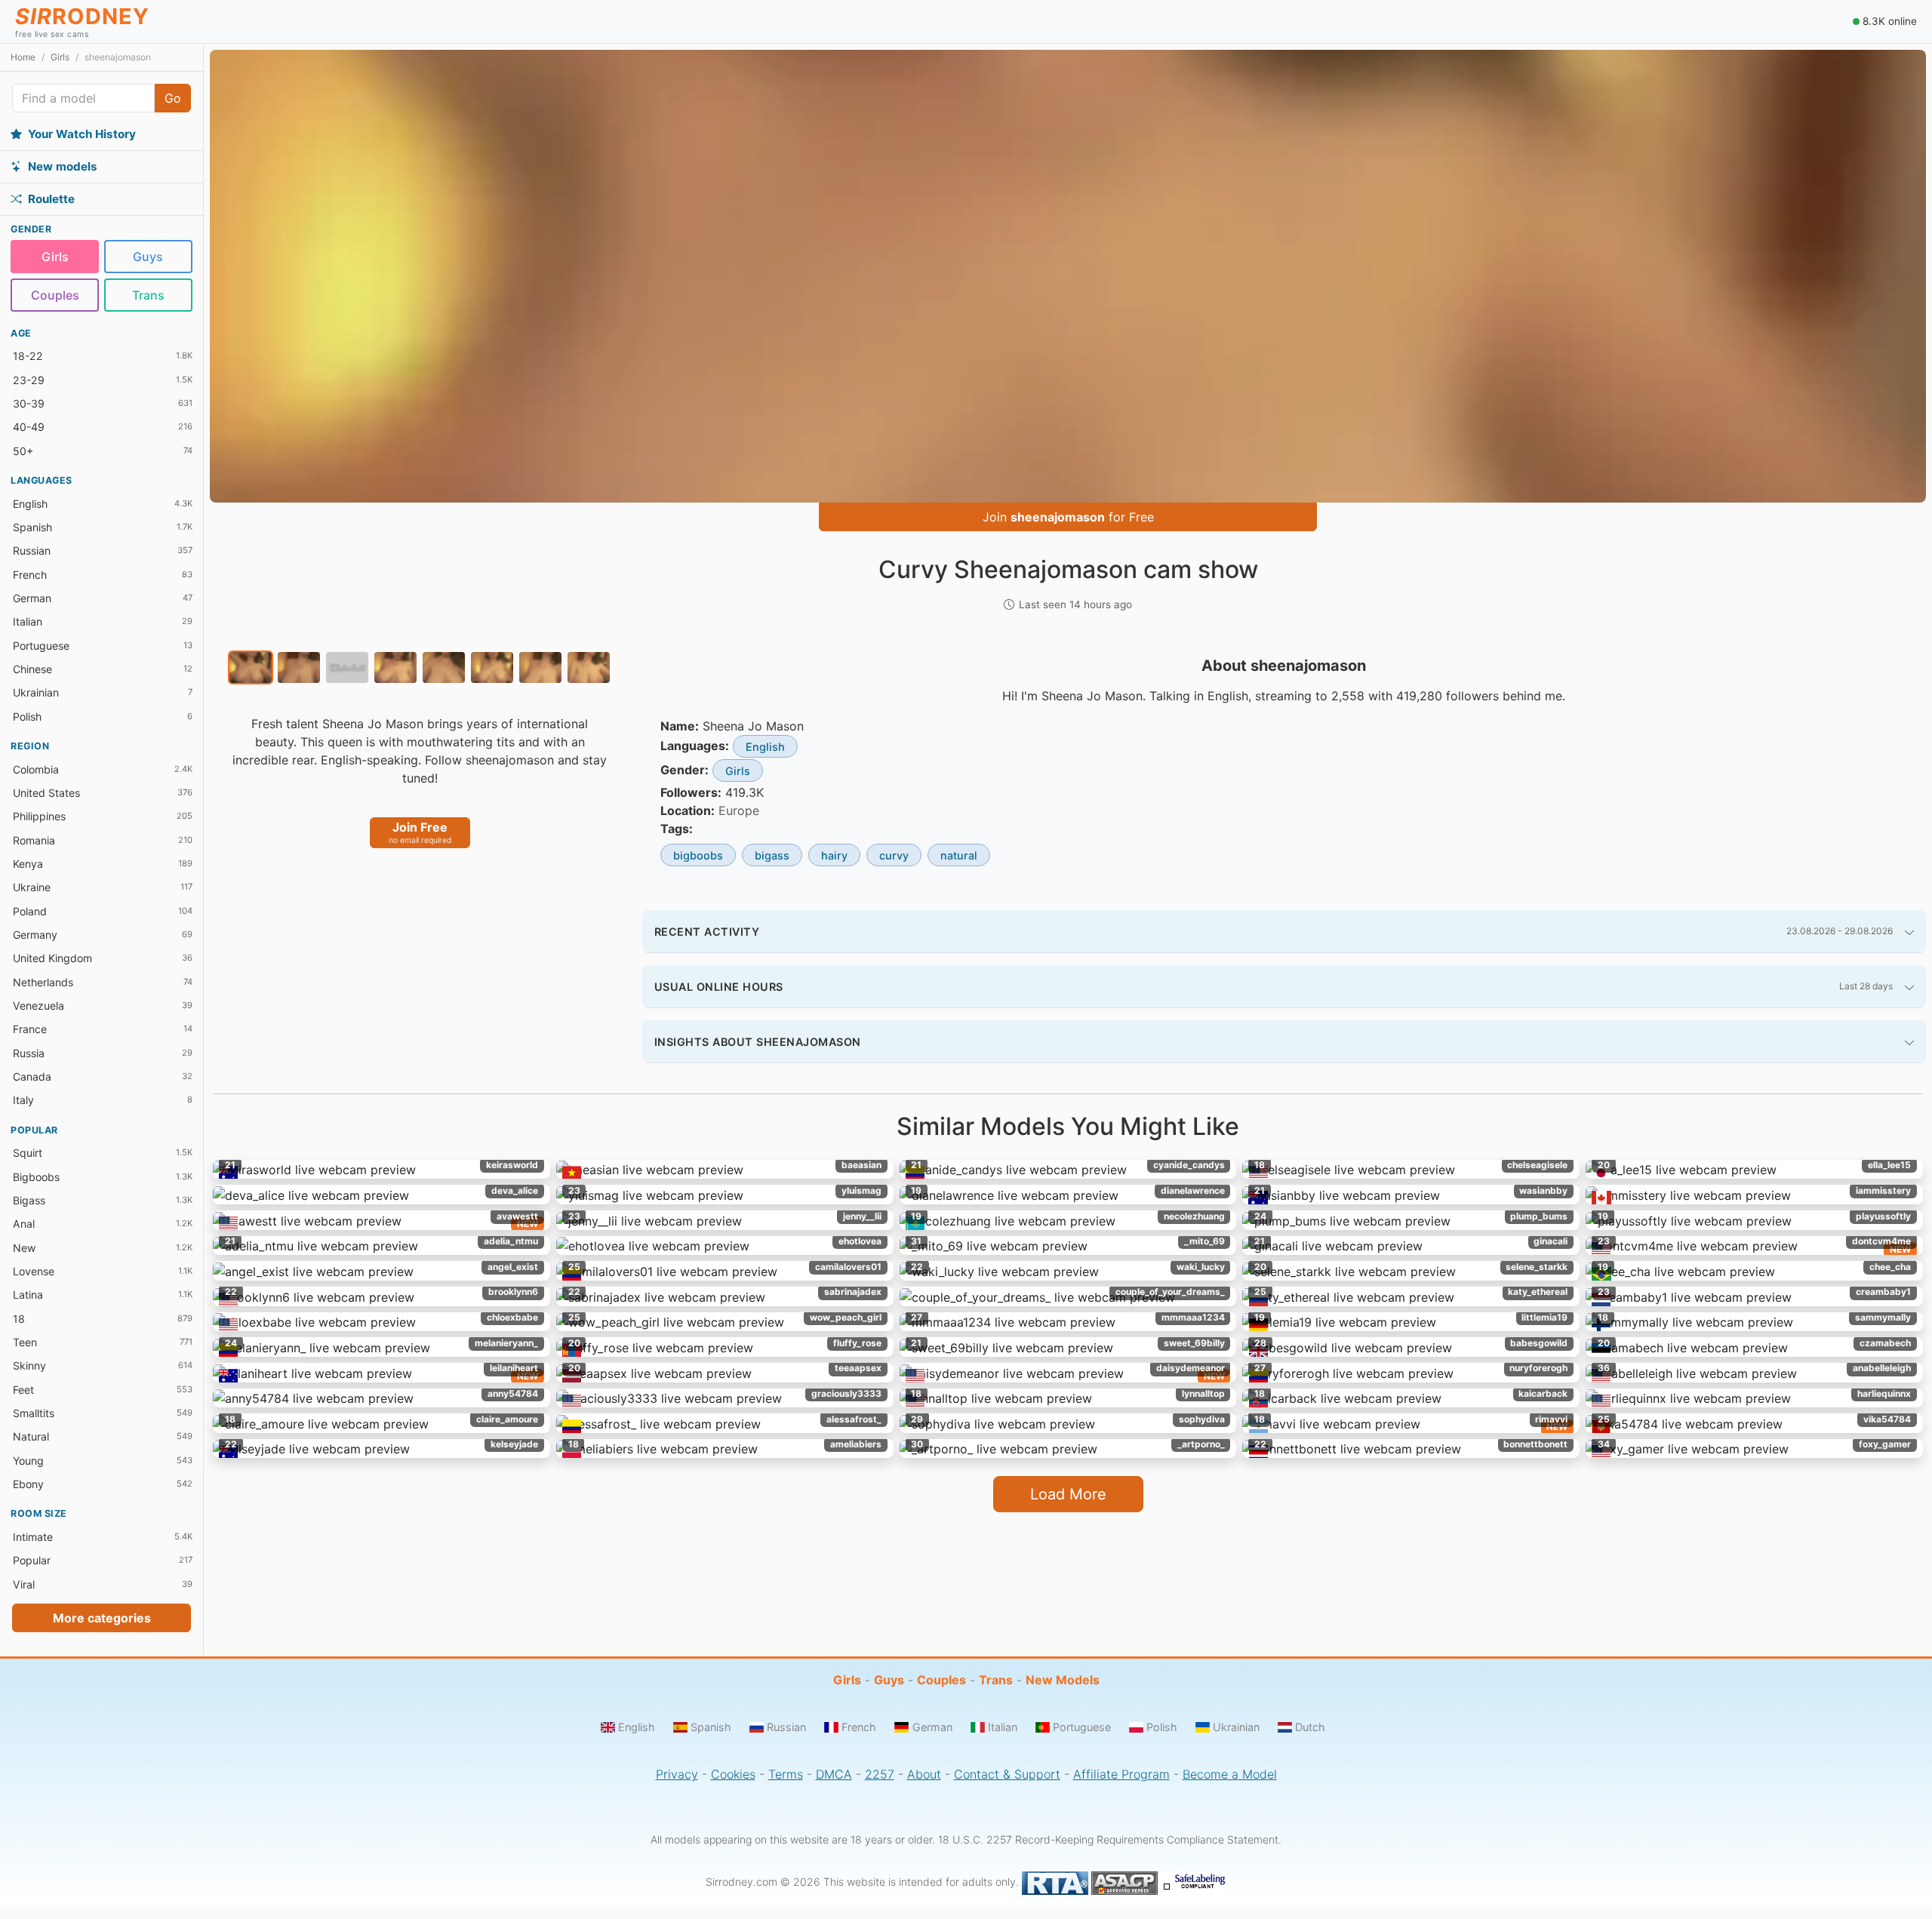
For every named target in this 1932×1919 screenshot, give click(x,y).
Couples (55, 294)
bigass (772, 855)
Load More (1068, 1494)
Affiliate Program (1121, 1774)
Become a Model (1230, 1774)
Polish (1162, 1727)
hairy (834, 855)
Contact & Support (1007, 1774)
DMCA (834, 1774)
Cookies (733, 1774)
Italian (1003, 1727)
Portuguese (1082, 1727)
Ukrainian (1236, 1727)
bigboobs (698, 855)
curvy (894, 855)
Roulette (51, 198)
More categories (102, 1618)
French (859, 1727)
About (924, 1774)
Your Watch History (82, 133)
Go (173, 98)
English (765, 747)
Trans (148, 294)
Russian (786, 1727)
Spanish (711, 1727)
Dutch (1310, 1727)
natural (959, 855)
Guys (148, 257)
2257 (880, 1774)
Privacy (677, 1774)
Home (23, 57)
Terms (786, 1774)
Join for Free (1068, 517)
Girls (60, 57)
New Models (1063, 1680)
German (932, 1727)
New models (63, 166)
